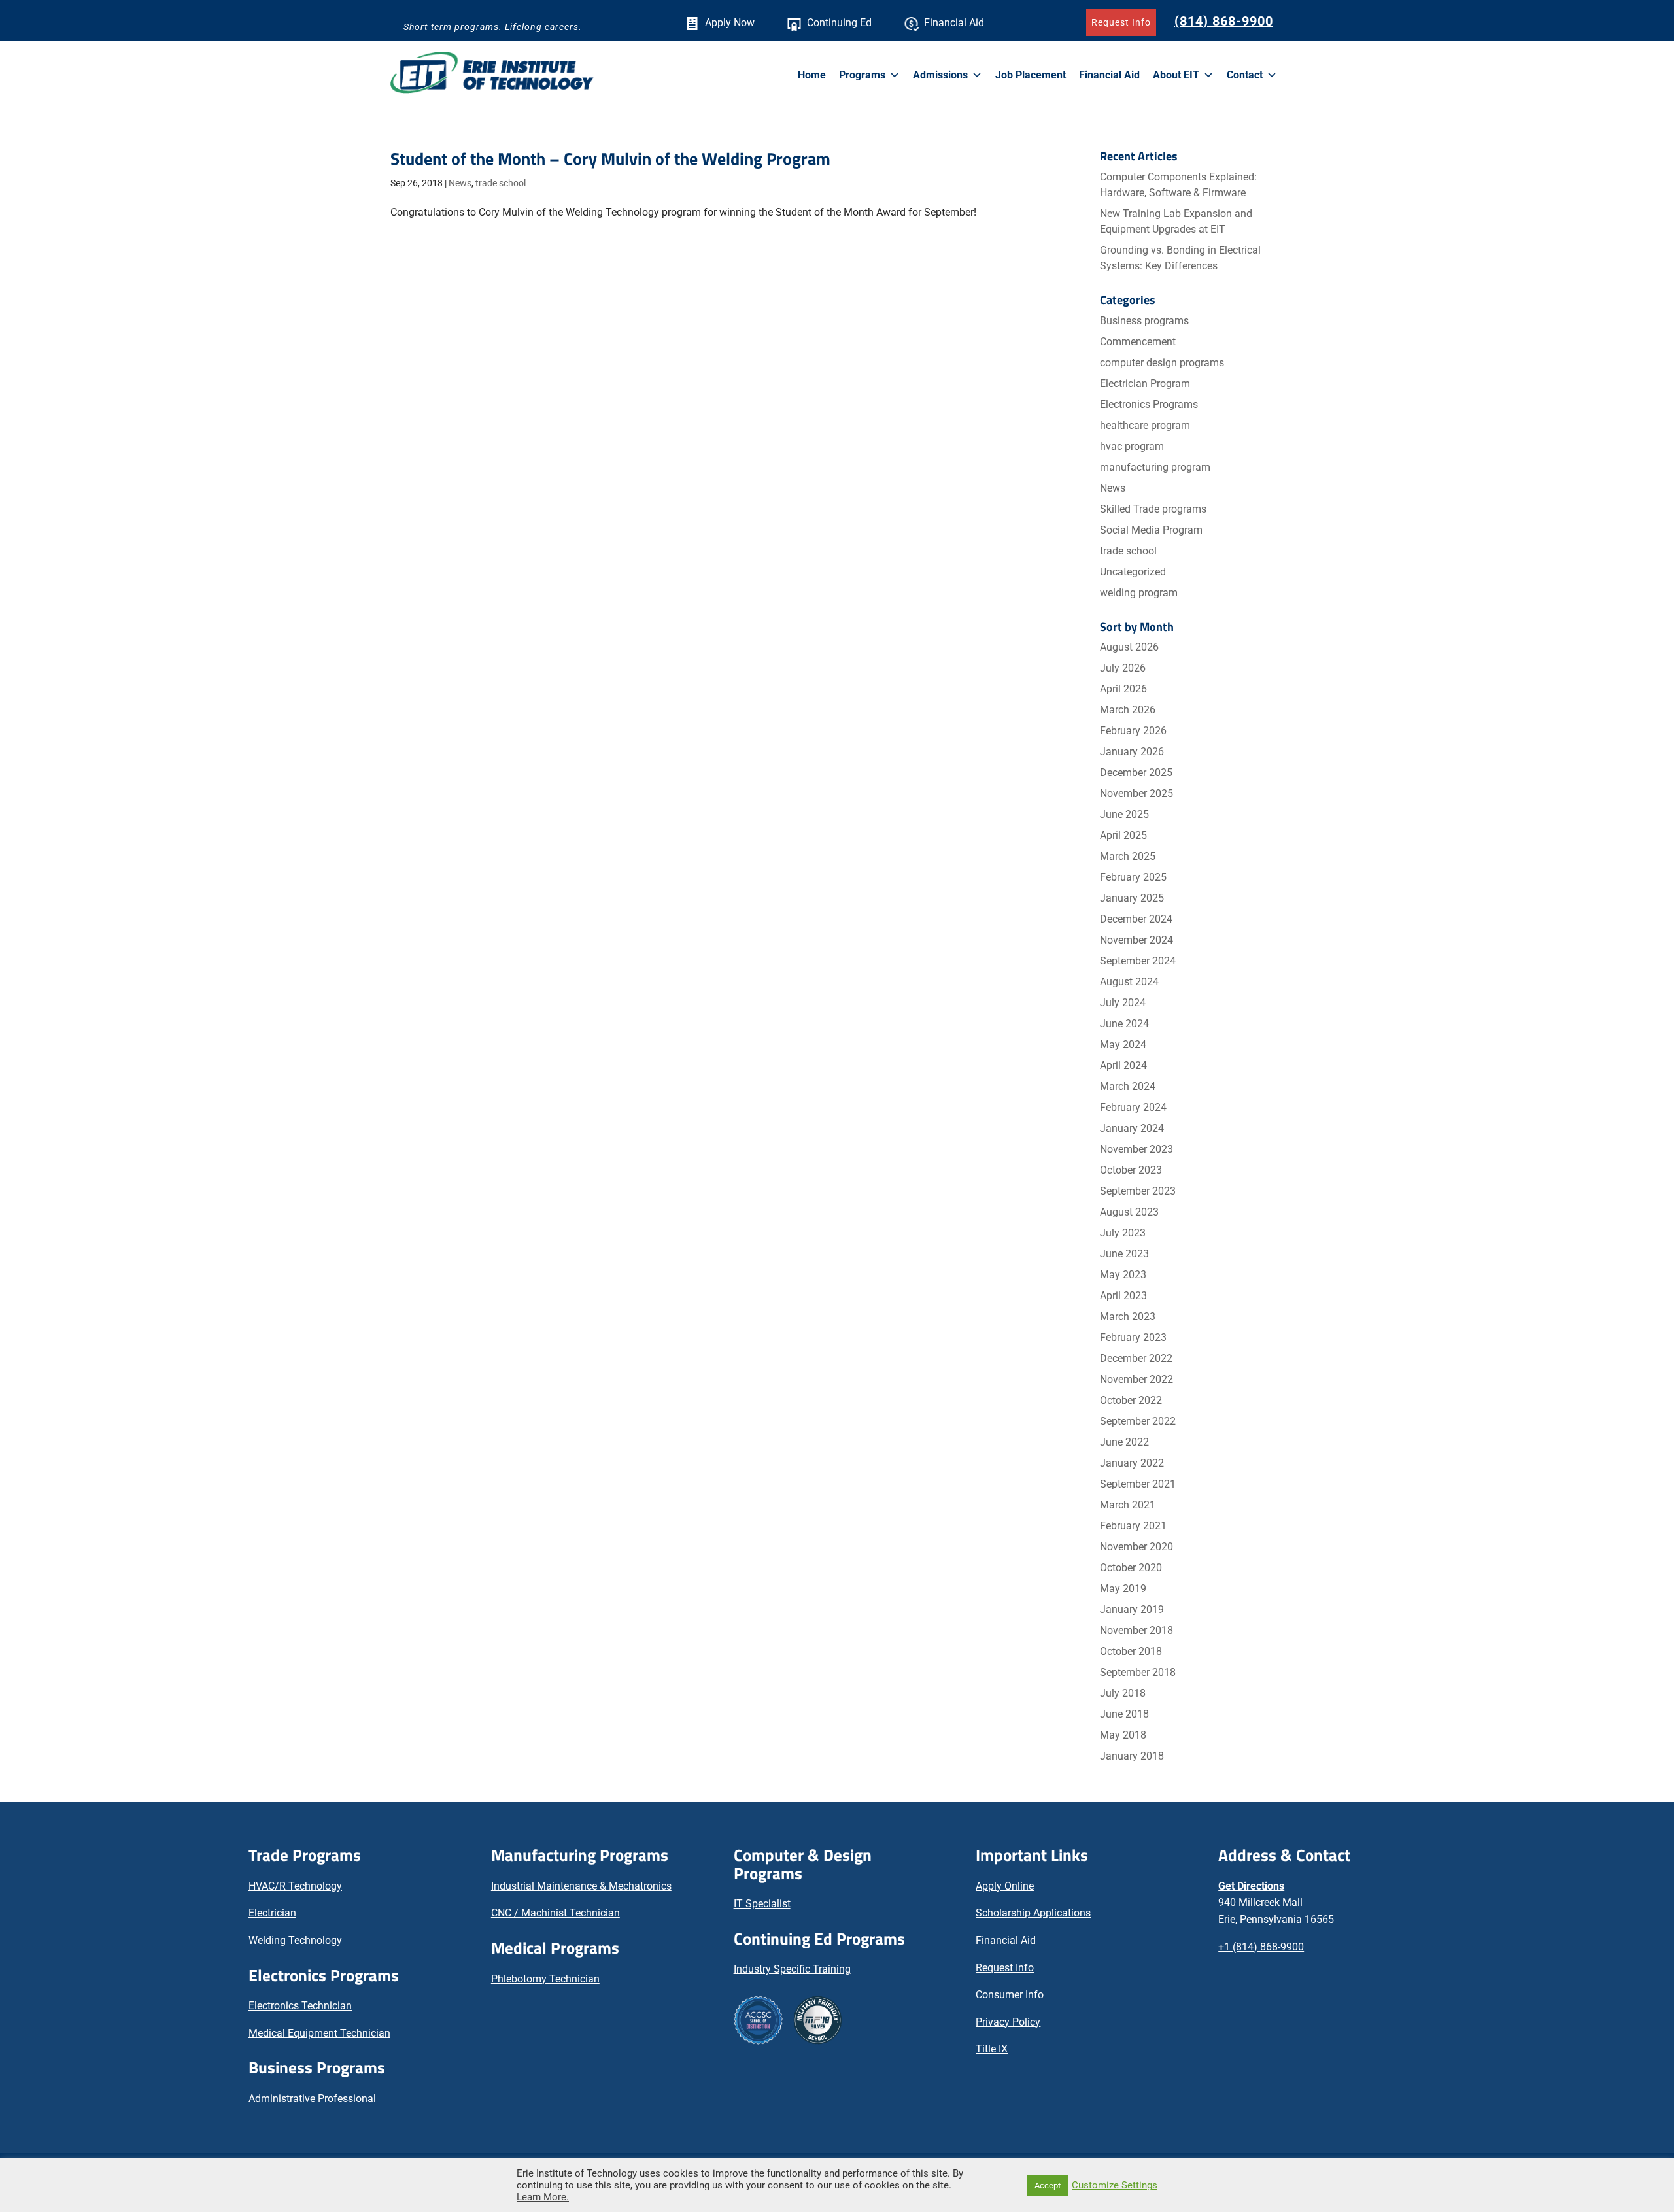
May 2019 (1123, 1589)
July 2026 (1123, 668)
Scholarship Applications (1033, 1913)
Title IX (992, 2049)
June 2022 (1124, 1442)
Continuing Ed (839, 23)
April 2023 (1123, 1296)
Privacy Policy (1008, 2022)
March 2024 (1128, 1086)
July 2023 (1123, 1233)
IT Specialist (762, 1904)
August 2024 (1129, 982)
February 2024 (1133, 1107)
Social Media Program (1151, 530)
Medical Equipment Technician (319, 2033)
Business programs (1144, 321)
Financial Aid (954, 23)
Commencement (1138, 342)
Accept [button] (1048, 2186)
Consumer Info (1010, 1995)
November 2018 (1136, 1630)
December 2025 (1136, 773)
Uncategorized (1133, 572)
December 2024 (1136, 919)
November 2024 (1136, 940)
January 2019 (1132, 1609)
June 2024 (1124, 1024)
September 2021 (1138, 1484)
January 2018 (1132, 1756)
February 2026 (1133, 731)
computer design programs (1162, 363)
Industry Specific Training (792, 1969)
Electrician (272, 1913)
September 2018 (1138, 1672)
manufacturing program (1155, 467)
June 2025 (1124, 814)
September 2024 (1138, 961)
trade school (501, 183)
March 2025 (1128, 856)
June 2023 (1124, 1254)
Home (812, 75)
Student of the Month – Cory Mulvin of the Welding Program (610, 159)
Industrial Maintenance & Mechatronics (581, 1886)
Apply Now (730, 23)
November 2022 (1136, 1379)
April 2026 (1123, 689)
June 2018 (1124, 1714)
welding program (1139, 593)
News (460, 183)
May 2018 (1123, 1735)
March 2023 (1128, 1317)
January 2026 (1132, 752)
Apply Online (1005, 1886)
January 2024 (1132, 1128)
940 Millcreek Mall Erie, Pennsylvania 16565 (1276, 1903)
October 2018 (1131, 1651)
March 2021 (1128, 1505)
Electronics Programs (1149, 404)
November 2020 (1136, 1547)
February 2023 (1133, 1337)
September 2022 (1138, 1421)
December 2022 (1136, 1358)
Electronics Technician (300, 2006)
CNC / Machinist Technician (555, 1913)
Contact (1245, 75)
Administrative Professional (312, 2099)
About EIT (1176, 75)
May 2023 (1123, 1275)
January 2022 (1132, 1463)
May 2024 (1123, 1045)
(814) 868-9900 (1224, 21)
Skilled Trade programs (1153, 509)
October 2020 (1131, 1568)
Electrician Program (1145, 383)
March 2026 (1128, 710)
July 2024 (1123, 1003)
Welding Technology (295, 1940)
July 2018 (1123, 1693)
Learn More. (543, 2197)
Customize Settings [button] (1115, 2185)
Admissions (940, 75)
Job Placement (1031, 75)
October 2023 (1131, 1170)
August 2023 (1129, 1212)
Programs (862, 75)
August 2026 (1129, 647)
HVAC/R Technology (295, 1886)
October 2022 (1131, 1400)
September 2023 (1138, 1191)
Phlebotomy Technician (545, 1979)
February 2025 (1133, 877)
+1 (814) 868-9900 (1261, 1947)
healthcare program (1145, 425)
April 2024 (1123, 1065)
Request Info (1121, 22)
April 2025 (1123, 835)
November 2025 (1136, 793)
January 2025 (1132, 898)
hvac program (1132, 446)
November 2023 (1136, 1149)
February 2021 (1133, 1526)
